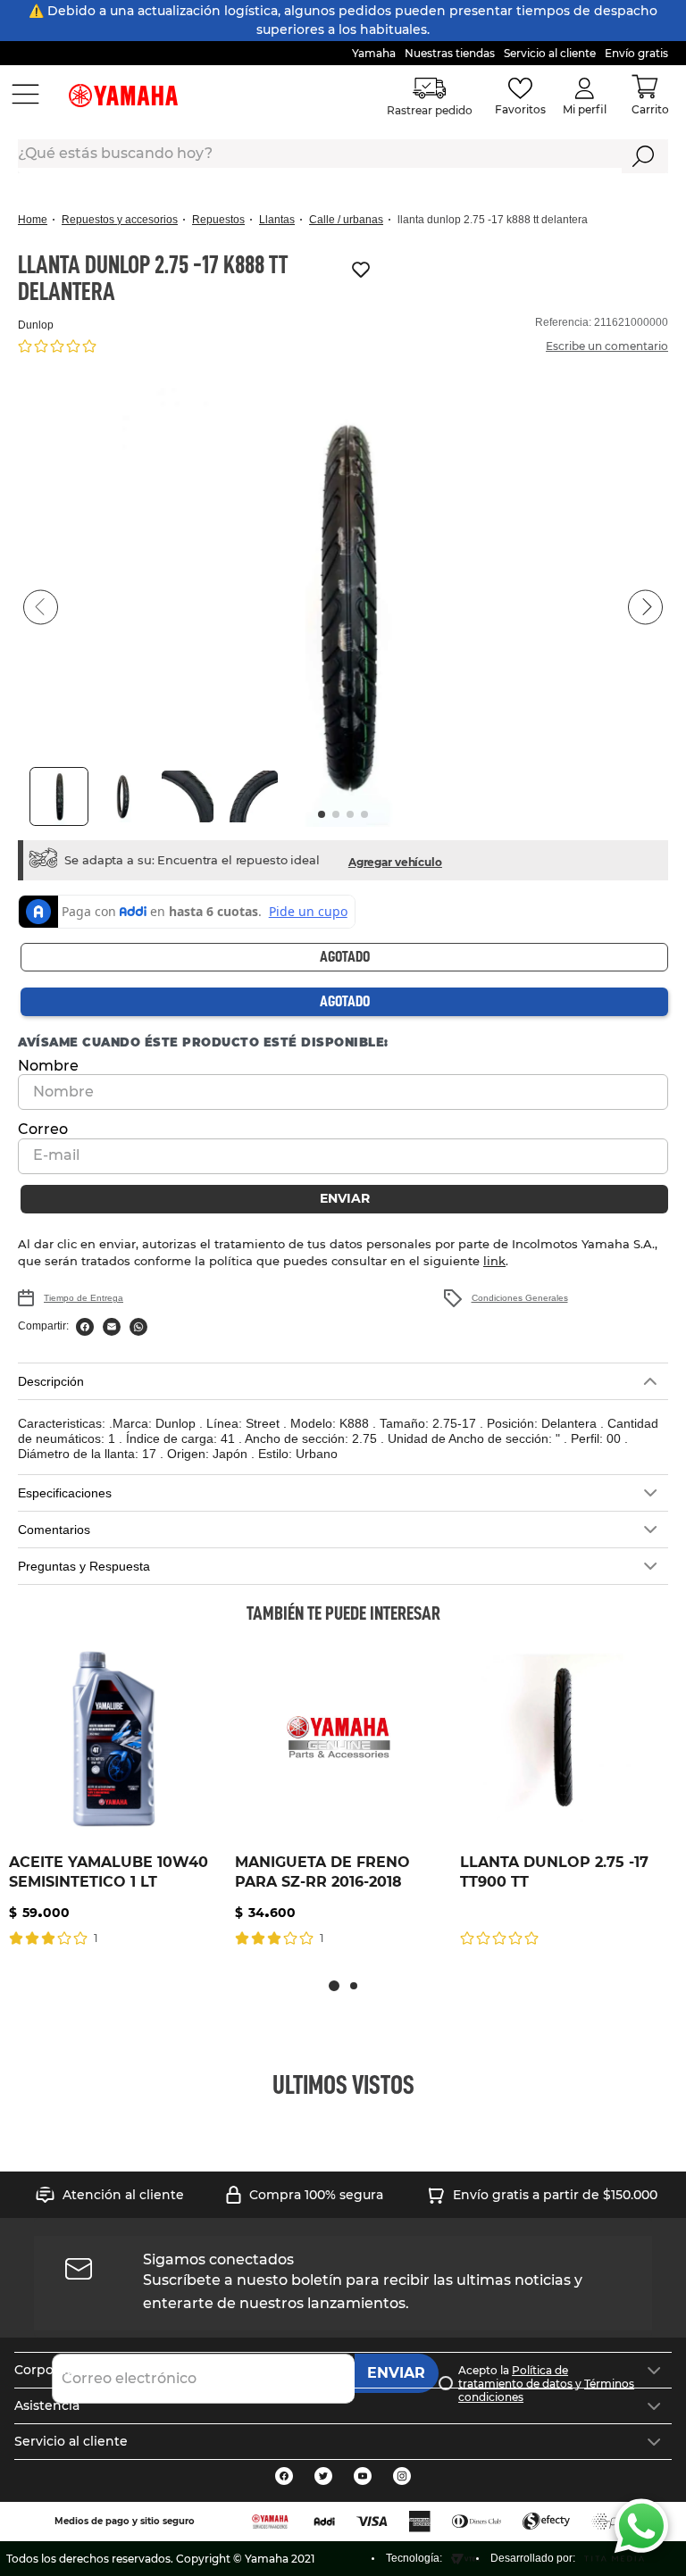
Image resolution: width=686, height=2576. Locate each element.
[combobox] (343, 156)
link (452, 1261)
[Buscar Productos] (644, 156)
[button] (343, 607)
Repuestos (218, 220)
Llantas (277, 220)
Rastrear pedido (431, 110)
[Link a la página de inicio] (38, 220)
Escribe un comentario (607, 346)
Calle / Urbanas (346, 220)
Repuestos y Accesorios (120, 220)
